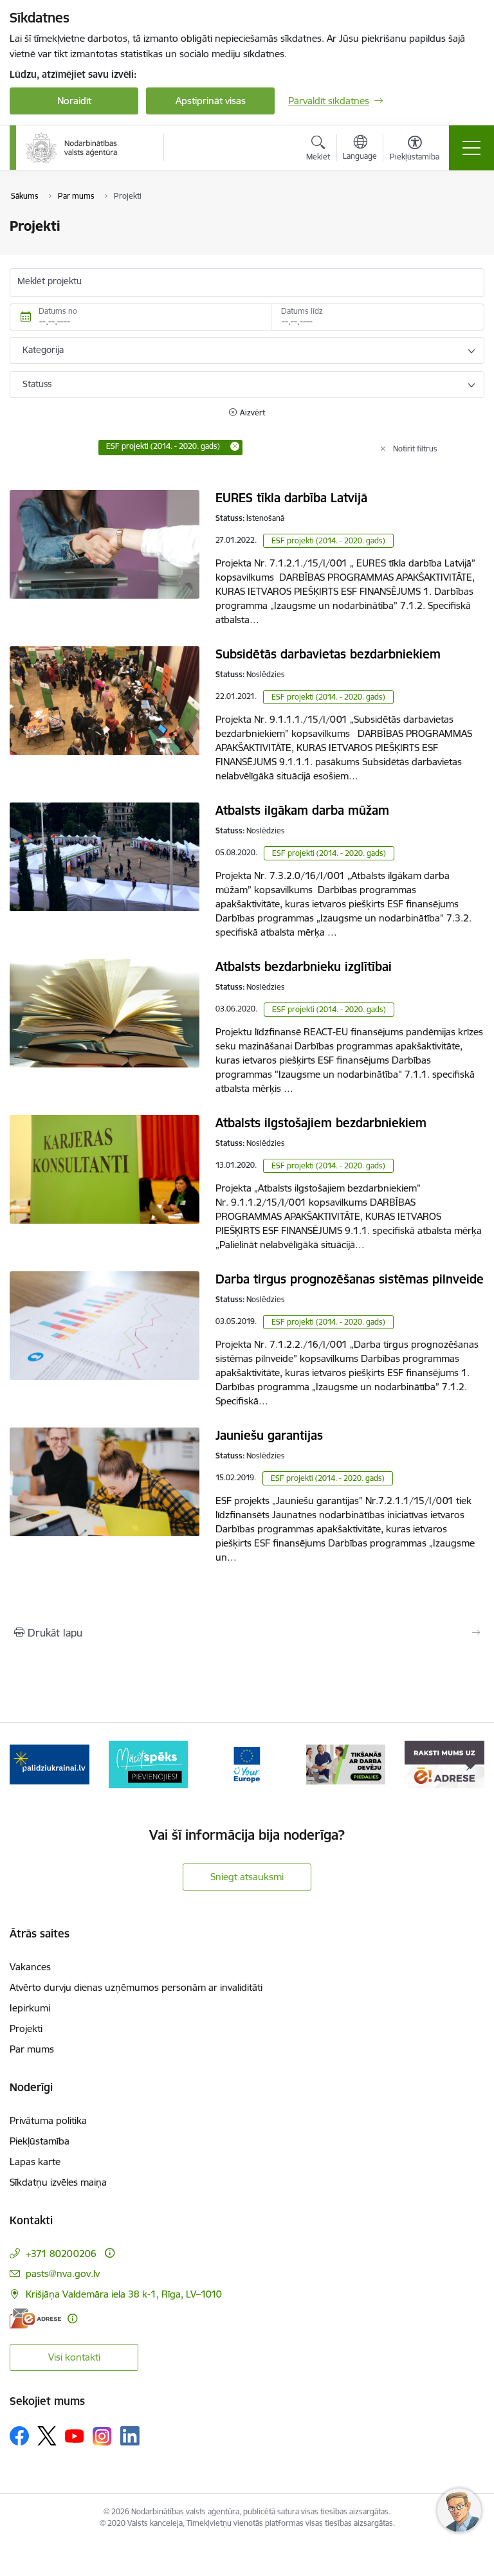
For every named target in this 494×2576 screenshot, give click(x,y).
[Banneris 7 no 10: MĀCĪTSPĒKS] (149, 1764)
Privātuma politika (48, 2120)
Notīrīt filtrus (415, 449)
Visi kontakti (74, 2357)
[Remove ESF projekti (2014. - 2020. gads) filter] (235, 446)
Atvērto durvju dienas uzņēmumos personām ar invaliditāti (136, 1987)
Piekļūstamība (40, 2141)
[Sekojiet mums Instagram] (102, 2436)
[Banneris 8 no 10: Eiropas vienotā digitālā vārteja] (247, 1764)
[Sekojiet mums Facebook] (19, 2436)
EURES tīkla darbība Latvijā (291, 498)
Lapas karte (35, 2162)
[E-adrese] (35, 2318)
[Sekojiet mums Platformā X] (47, 2436)
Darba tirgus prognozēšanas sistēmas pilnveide (350, 1279)
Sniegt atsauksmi (247, 1877)
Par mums (32, 2049)
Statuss (37, 384)
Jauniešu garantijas (269, 1435)
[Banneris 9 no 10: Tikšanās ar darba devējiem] (346, 1764)
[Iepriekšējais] (25, 1764)
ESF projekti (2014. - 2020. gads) (328, 540)
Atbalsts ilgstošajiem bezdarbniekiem (321, 1123)
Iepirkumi (30, 2008)
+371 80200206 (61, 2254)
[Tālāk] (469, 1764)
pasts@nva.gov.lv (63, 2273)
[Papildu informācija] (110, 2253)
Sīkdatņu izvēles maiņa (58, 2182)
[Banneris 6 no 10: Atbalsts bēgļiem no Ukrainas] (50, 1764)
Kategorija (43, 350)
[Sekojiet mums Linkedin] (130, 2436)
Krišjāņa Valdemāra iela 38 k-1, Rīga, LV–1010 (124, 2294)
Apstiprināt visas (211, 101)
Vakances (30, 1967)
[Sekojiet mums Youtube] (75, 2435)
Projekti (26, 2028)
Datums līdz (302, 311)
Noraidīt (74, 101)
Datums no (58, 311)
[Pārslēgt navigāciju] (471, 148)
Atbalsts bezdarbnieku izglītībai (304, 966)
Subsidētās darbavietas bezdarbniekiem (328, 654)
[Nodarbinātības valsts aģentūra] (72, 148)
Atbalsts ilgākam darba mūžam (302, 810)
